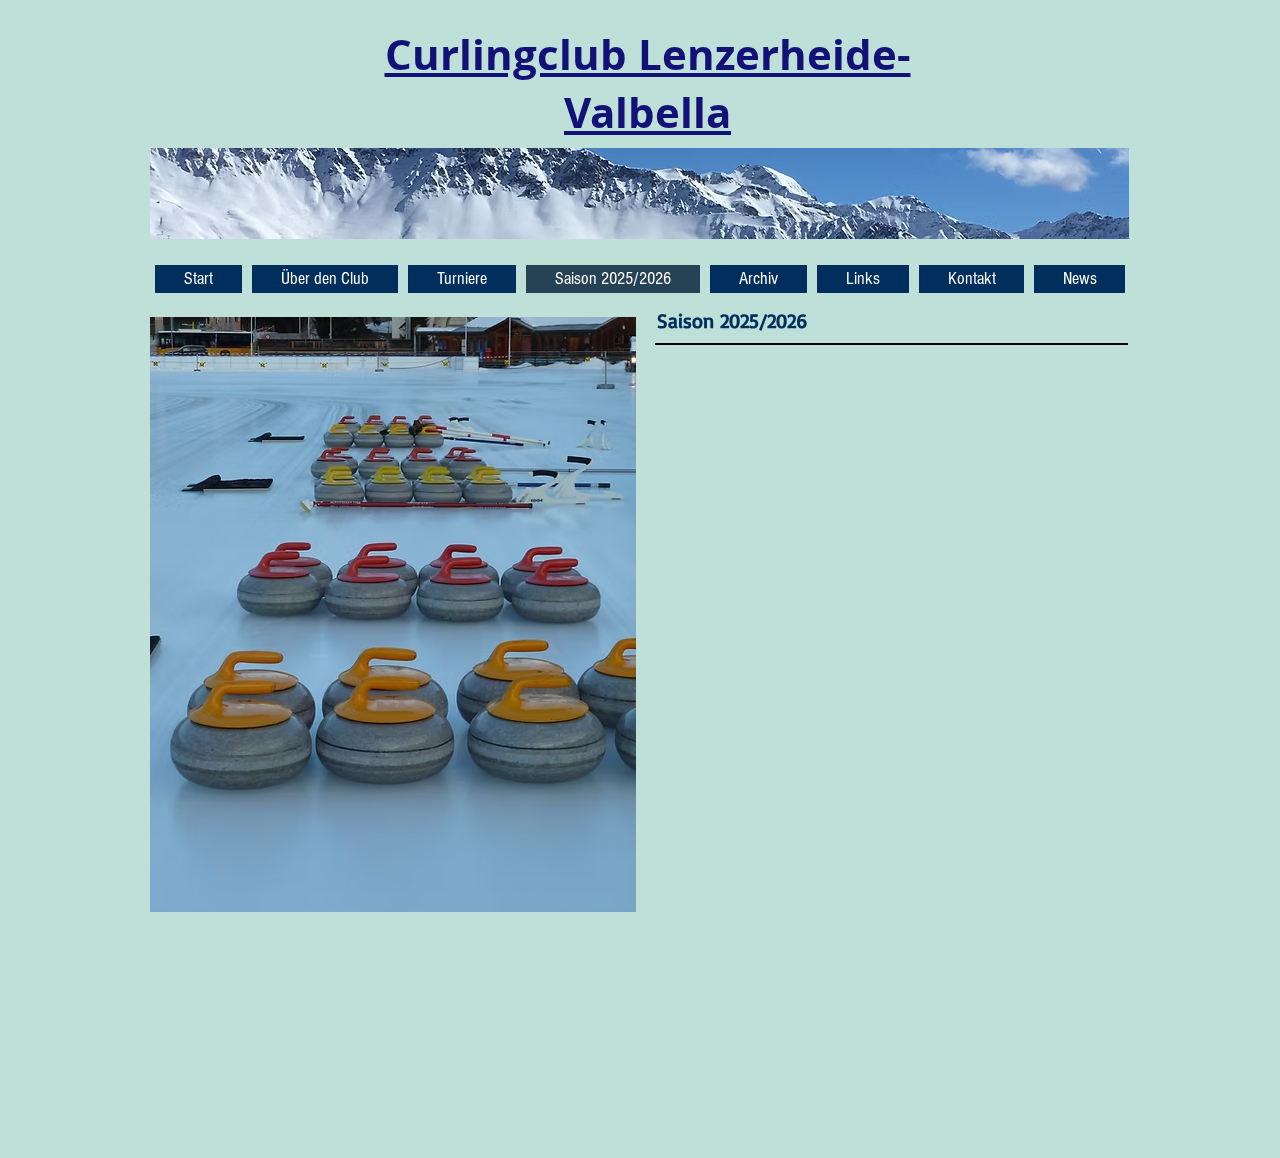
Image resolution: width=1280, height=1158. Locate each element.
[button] (1079, 279)
